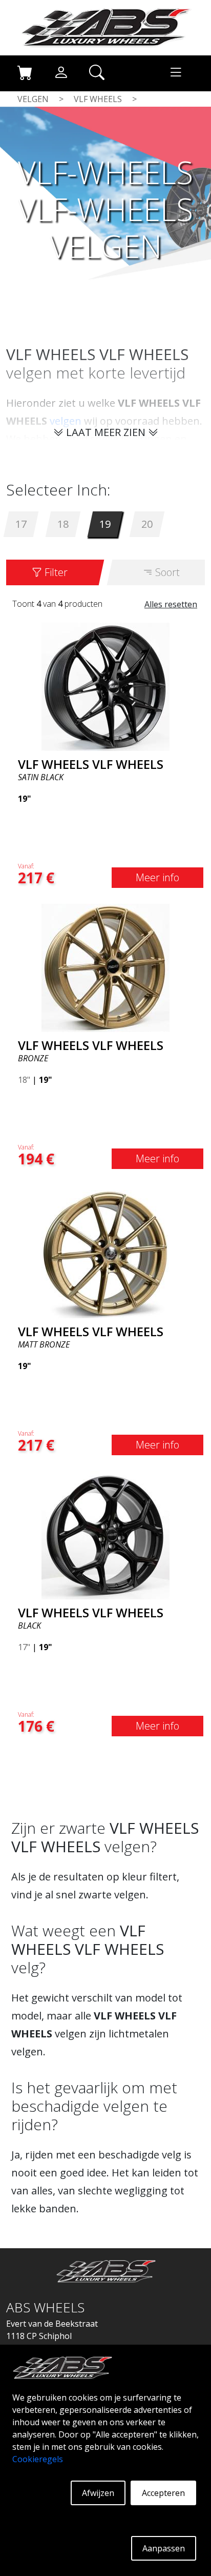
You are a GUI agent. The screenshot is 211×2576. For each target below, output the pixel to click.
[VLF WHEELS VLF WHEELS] (105, 686)
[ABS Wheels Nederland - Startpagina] (105, 27)
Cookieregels (38, 2459)
